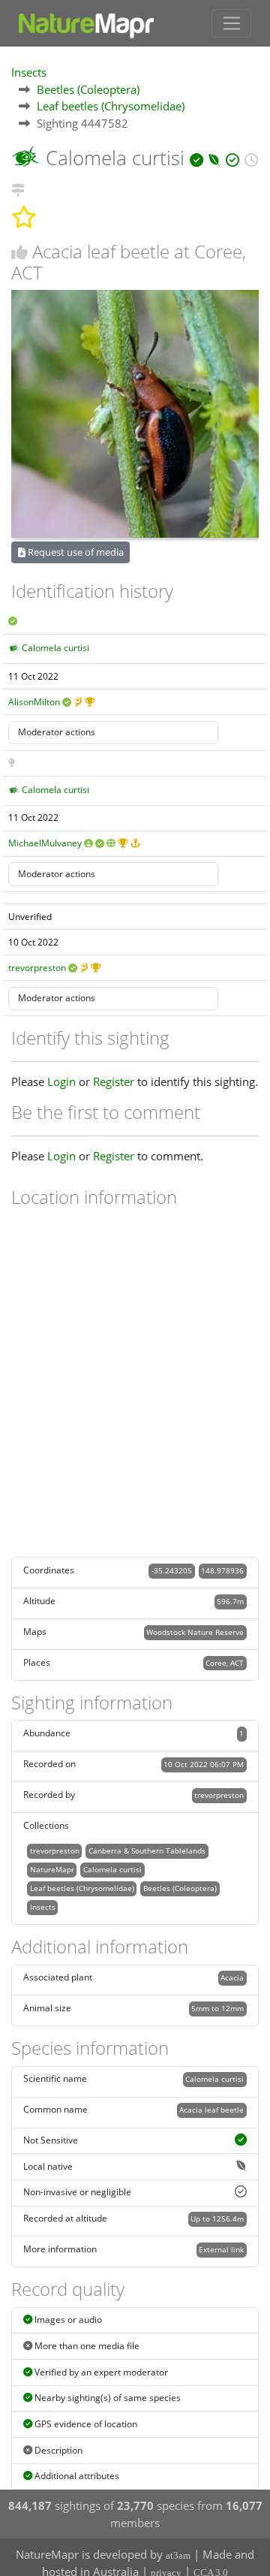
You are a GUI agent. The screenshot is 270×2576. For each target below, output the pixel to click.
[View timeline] (251, 158)
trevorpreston (37, 968)
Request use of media (75, 552)
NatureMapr (52, 1869)
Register (114, 1081)
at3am (178, 2555)
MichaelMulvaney (45, 843)
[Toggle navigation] (231, 23)
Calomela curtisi (55, 648)
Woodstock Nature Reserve (195, 1632)
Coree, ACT (225, 1663)
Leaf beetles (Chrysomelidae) (111, 106)
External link (221, 2249)
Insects (29, 72)
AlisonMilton (34, 702)
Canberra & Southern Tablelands (147, 1851)
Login (61, 1081)
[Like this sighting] (19, 252)
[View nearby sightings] (18, 188)
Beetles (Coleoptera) (88, 89)
